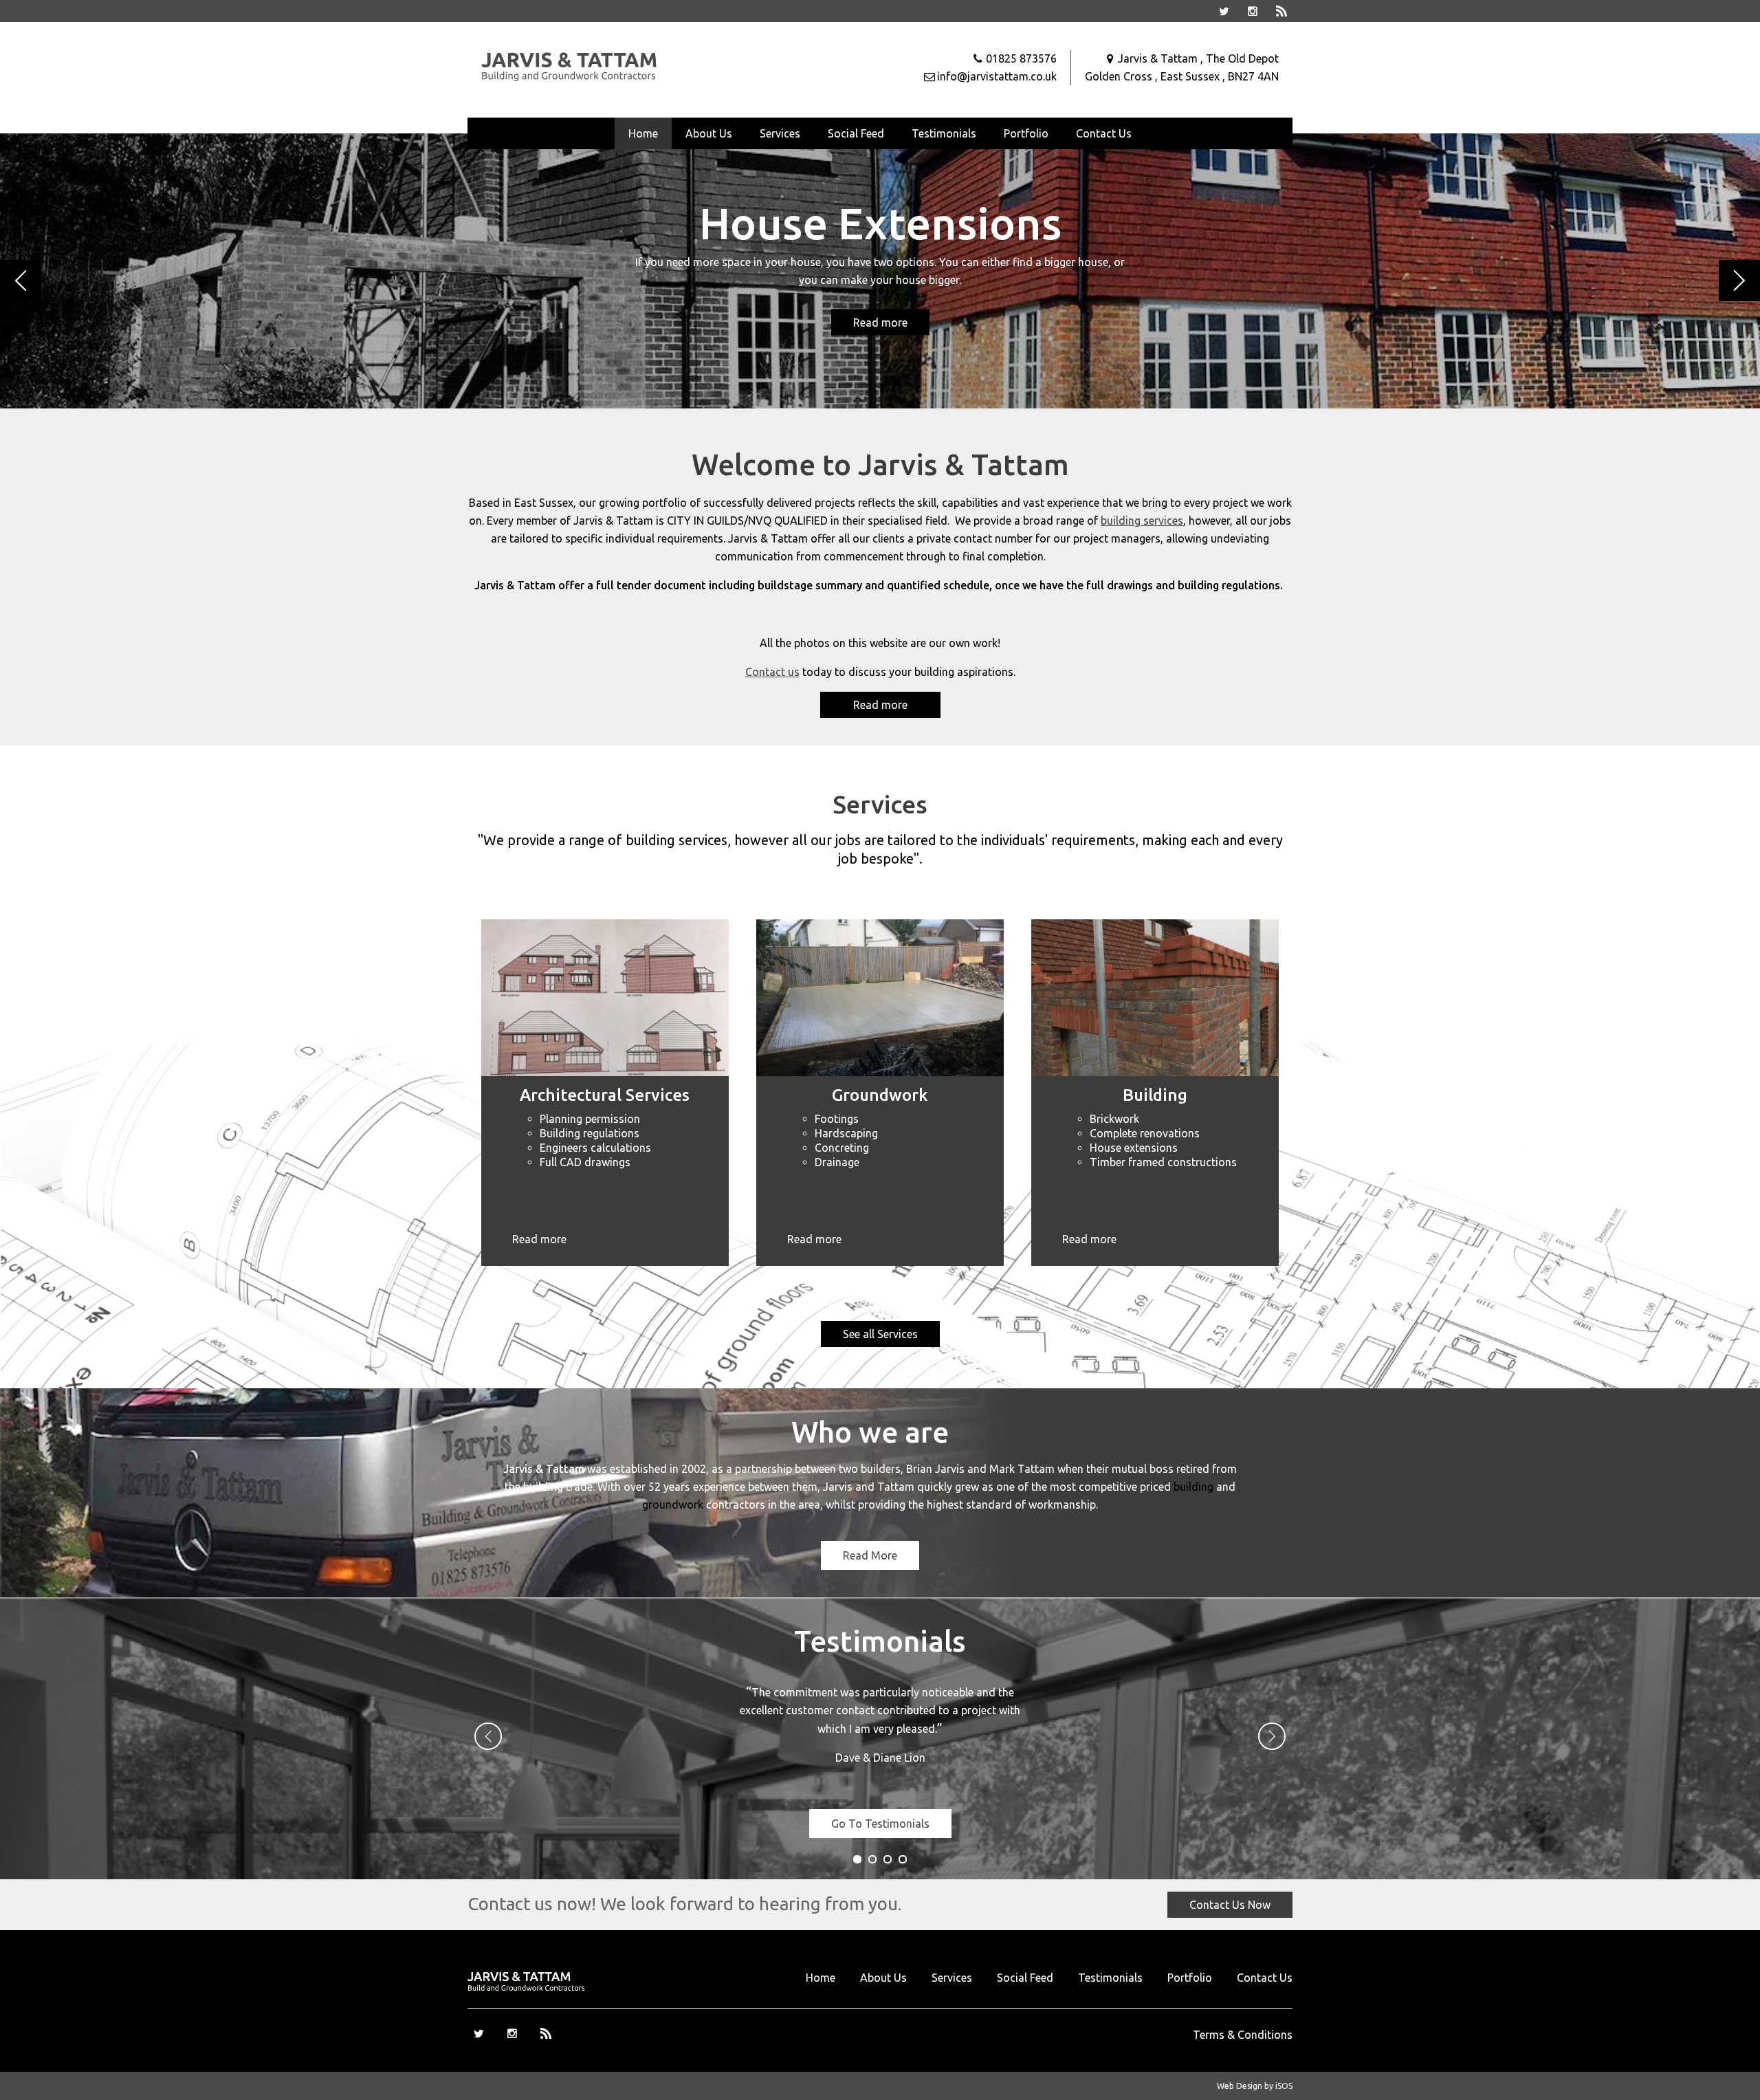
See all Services (880, 1334)
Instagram (1253, 11)
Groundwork (880, 1095)
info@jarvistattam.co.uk (997, 76)
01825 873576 (1021, 58)
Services (780, 133)
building (1193, 1487)
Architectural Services (605, 1095)
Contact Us (1104, 133)
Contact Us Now (1230, 1905)
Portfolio (1026, 133)
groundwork (673, 1505)
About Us (709, 133)
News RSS (1281, 11)
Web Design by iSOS (1255, 2086)
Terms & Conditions (1243, 2035)
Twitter (1224, 11)
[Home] (571, 79)
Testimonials (944, 133)
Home (643, 133)
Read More (870, 1555)
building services (1142, 521)
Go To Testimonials (880, 1824)
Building (1155, 1095)
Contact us (772, 672)
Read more (880, 322)
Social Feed (856, 133)
